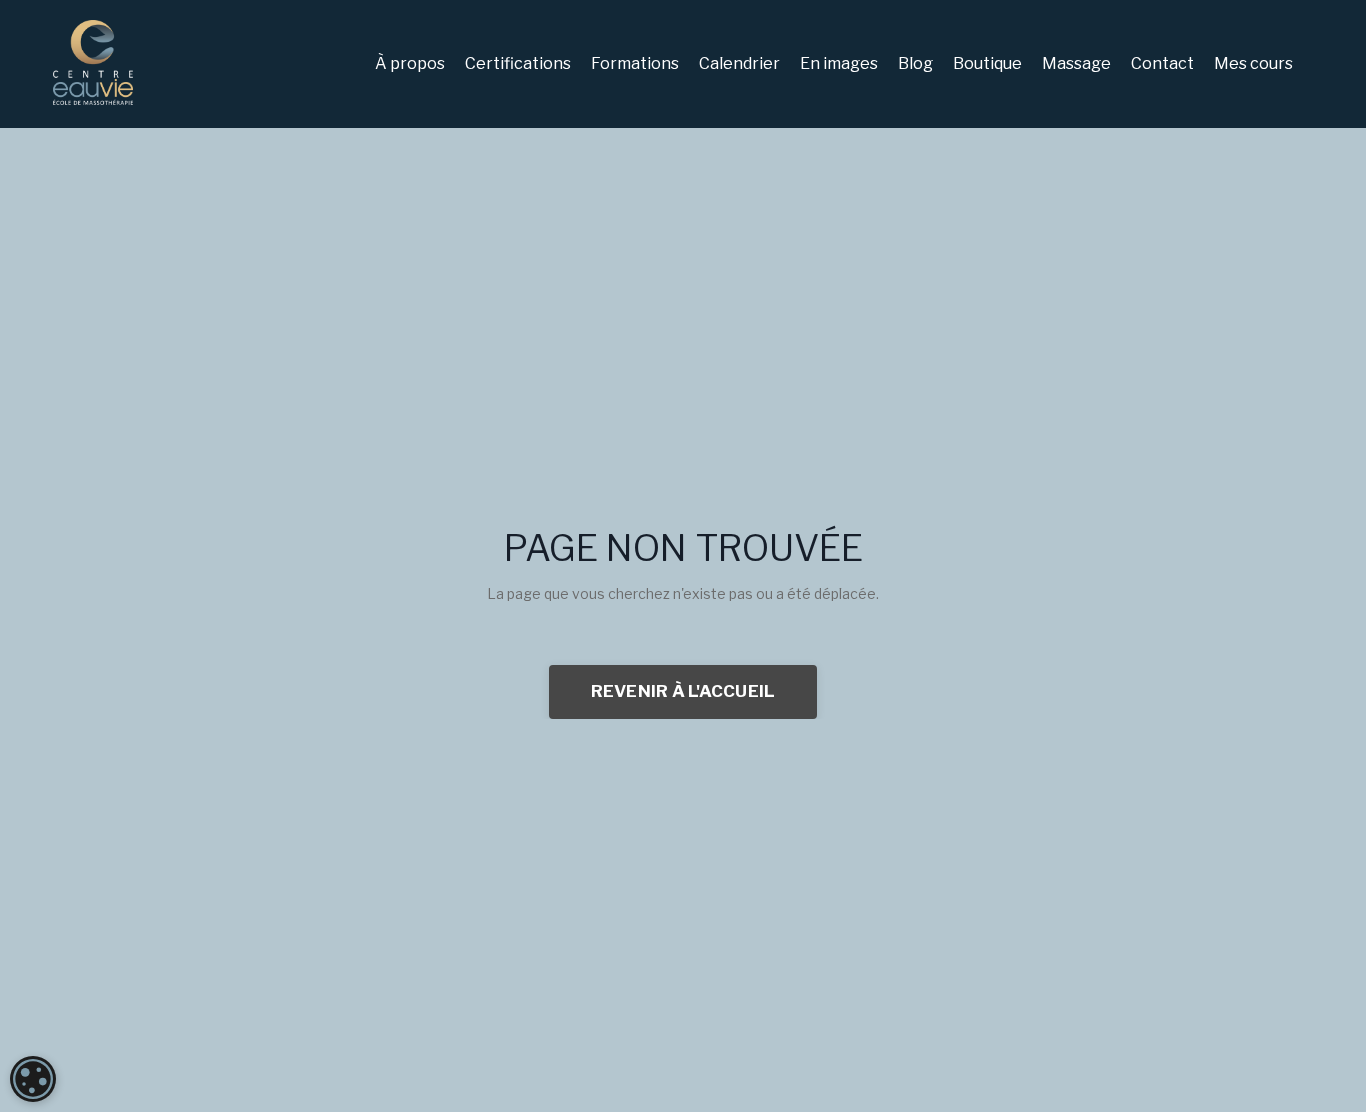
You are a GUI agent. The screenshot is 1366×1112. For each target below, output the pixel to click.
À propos (410, 63)
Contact (1162, 63)
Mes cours (1253, 63)
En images (839, 63)
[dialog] (33, 1079)
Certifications (518, 63)
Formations (635, 63)
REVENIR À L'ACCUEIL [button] (683, 691)
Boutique (987, 63)
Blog (915, 63)
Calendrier (739, 63)
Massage (1076, 63)
